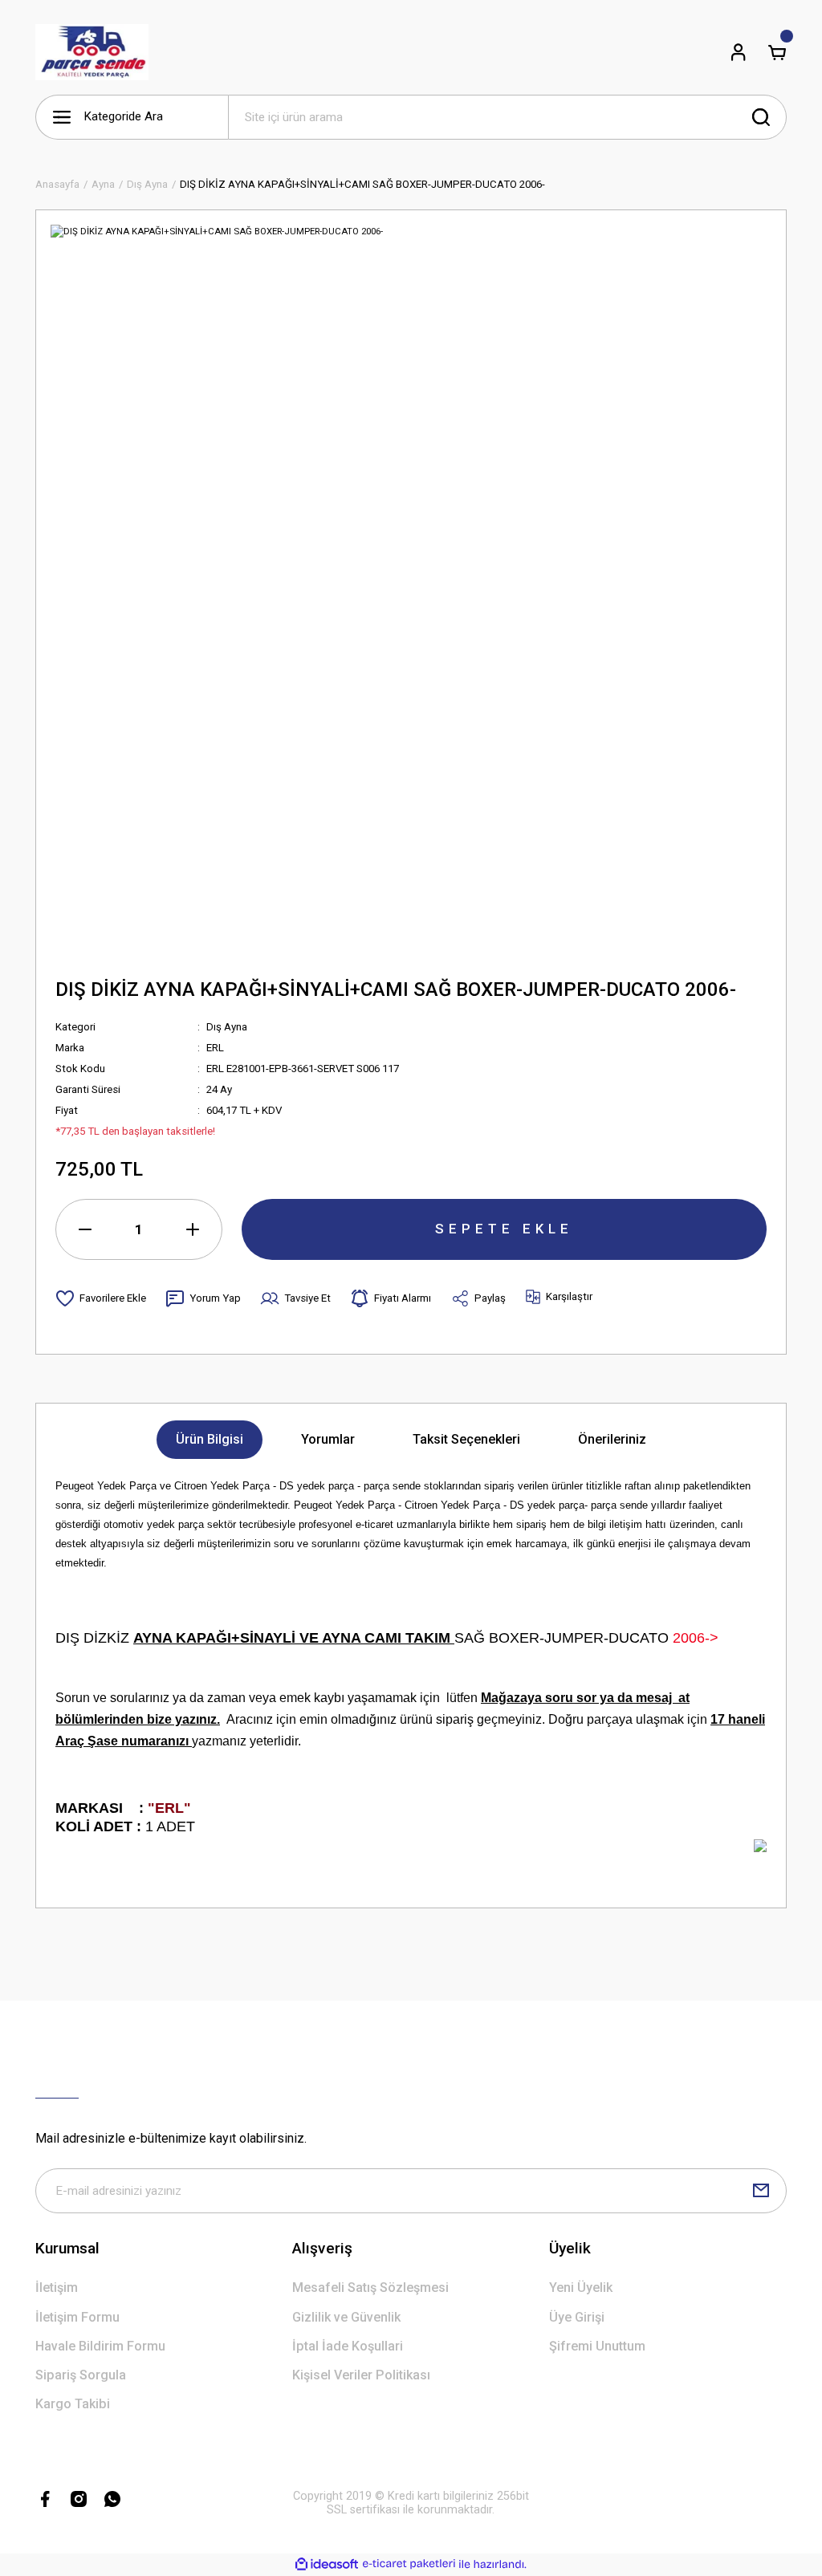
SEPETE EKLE (504, 1229)
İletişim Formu (77, 2317)
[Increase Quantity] (193, 1229)
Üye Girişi (577, 2317)
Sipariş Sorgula (81, 2375)
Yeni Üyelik (581, 2288)
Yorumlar (328, 1439)
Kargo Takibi (73, 2404)
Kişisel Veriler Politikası (361, 2375)
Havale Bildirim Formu (100, 2346)
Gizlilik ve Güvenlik (346, 2317)
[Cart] (777, 52)
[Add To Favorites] (101, 1298)
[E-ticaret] (409, 2564)
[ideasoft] (327, 2565)
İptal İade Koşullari (348, 2346)
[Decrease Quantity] (85, 1229)
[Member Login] (739, 52)
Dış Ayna (227, 1027)
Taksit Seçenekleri (466, 1439)
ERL (215, 1048)
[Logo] (92, 52)
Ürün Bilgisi (210, 1439)
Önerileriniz (612, 1439)
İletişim (57, 2288)
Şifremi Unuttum (597, 2346)
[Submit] (761, 2191)
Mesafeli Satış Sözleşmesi (370, 2288)
